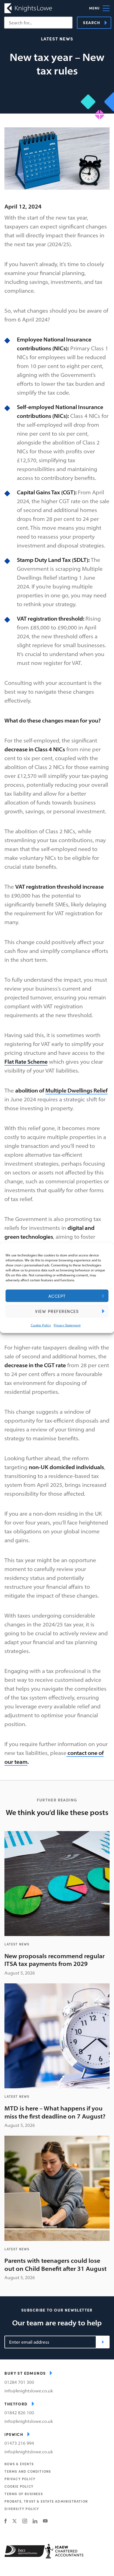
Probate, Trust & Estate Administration (46, 2501)
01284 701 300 (19, 2382)
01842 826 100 (19, 2413)
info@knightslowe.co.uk (29, 2391)
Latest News (57, 39)
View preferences (57, 1311)
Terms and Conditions (28, 2471)
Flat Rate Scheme (26, 1062)
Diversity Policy (22, 2509)
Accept (57, 1296)
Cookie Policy (41, 1325)
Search (92, 22)
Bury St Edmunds (25, 2373)
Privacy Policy (20, 2479)
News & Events (19, 2464)
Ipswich (14, 2434)
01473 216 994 (19, 2443)
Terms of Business (24, 2494)
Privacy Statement (67, 1325)
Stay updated (103, 2342)
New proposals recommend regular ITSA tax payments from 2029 (55, 1960)
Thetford (16, 2404)
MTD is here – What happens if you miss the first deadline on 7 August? (55, 2112)
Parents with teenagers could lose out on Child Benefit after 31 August (55, 2265)
